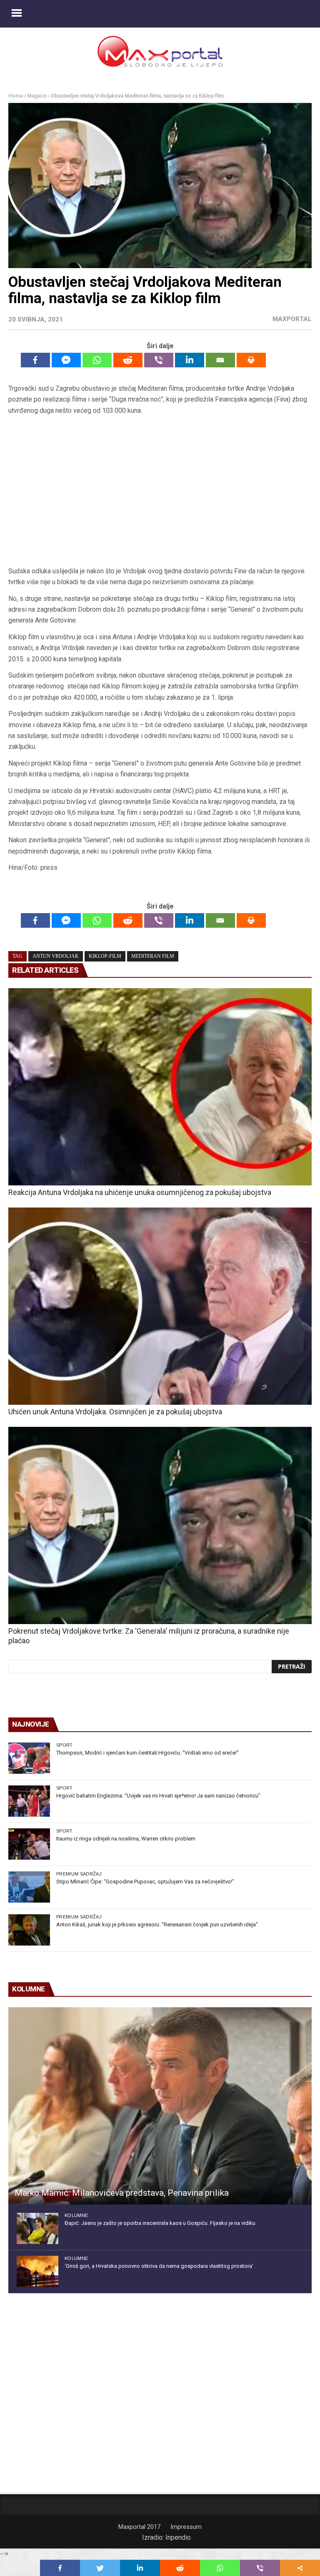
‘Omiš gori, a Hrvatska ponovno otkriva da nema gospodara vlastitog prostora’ (159, 2266)
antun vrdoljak (56, 956)
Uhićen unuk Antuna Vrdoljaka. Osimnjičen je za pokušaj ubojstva (115, 1412)
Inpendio (178, 2537)
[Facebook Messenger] (66, 360)
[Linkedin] (190, 360)
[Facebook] (35, 360)
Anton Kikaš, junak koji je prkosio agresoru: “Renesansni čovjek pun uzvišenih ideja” (157, 1924)
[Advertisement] (160, 491)
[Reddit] (128, 360)
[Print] (251, 360)
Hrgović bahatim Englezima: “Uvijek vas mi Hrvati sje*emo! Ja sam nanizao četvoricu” (158, 1796)
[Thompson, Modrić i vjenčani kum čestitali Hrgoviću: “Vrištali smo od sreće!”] (29, 1758)
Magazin (37, 96)
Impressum (186, 2527)
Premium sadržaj (79, 1874)
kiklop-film (105, 956)
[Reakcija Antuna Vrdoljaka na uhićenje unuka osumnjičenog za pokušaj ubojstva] (160, 1087)
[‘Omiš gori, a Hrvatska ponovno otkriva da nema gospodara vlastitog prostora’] (37, 2271)
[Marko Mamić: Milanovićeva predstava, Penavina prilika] (160, 2106)
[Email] (220, 360)
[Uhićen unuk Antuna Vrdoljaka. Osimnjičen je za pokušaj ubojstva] (160, 1306)
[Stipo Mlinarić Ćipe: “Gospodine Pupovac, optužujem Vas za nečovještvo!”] (29, 1887)
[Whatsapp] (97, 360)
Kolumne (76, 2215)
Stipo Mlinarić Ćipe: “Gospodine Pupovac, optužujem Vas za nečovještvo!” (145, 1882)
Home (16, 96)
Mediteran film (153, 956)
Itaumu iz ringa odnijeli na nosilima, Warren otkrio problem (126, 1839)
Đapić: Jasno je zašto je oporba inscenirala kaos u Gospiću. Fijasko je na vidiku (160, 2223)
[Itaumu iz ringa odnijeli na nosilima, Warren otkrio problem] (29, 1844)
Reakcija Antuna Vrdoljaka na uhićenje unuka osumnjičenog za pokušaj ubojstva (140, 1192)
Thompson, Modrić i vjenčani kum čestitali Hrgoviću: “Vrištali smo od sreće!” (147, 1753)
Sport (65, 1745)
